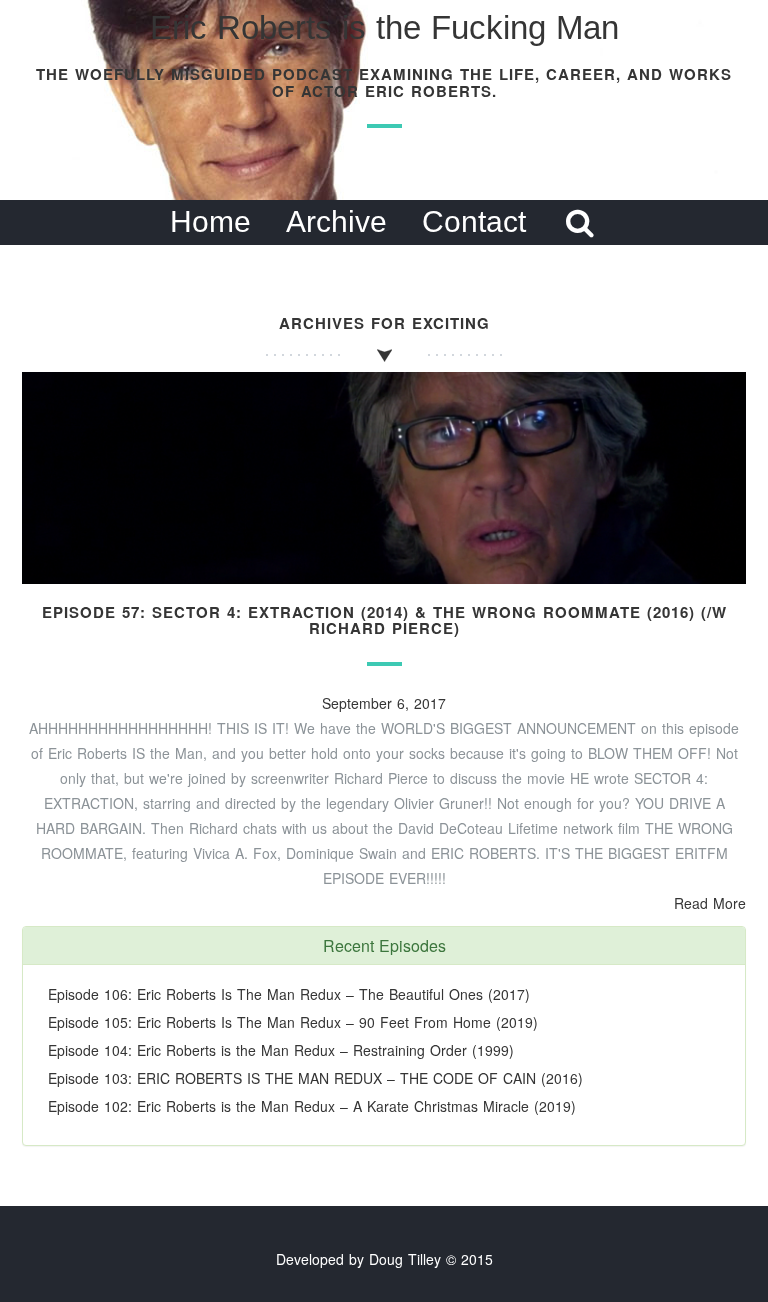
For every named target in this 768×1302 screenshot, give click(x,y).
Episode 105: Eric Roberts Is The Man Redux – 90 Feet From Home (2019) (293, 1022)
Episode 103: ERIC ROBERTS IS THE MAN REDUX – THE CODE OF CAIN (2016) (315, 1078)
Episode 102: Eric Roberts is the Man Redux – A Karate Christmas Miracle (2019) (312, 1106)
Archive (336, 221)
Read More (710, 903)
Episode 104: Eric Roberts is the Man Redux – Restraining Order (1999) (281, 1050)
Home (210, 221)
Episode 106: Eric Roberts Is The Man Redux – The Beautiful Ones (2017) (289, 994)
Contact (474, 221)
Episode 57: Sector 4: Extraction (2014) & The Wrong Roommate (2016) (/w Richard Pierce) (384, 620)
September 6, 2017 (384, 703)
